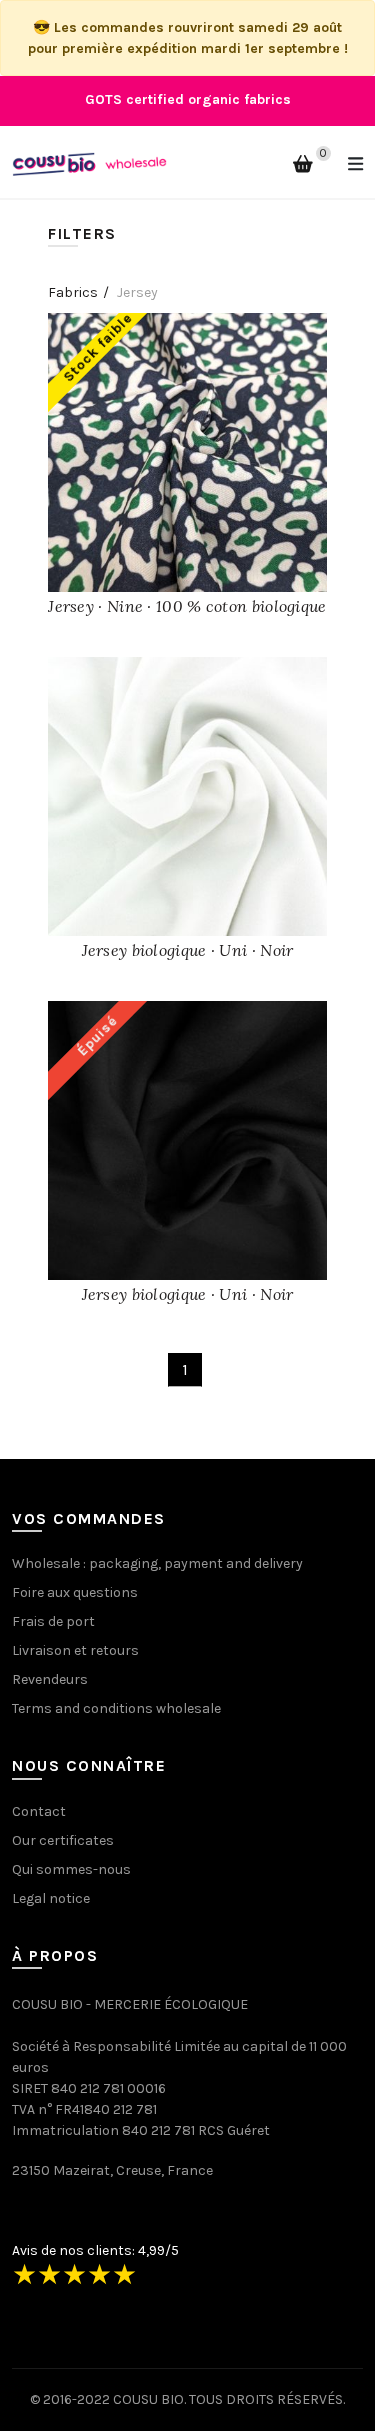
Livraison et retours (75, 1650)
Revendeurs (50, 1679)
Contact (39, 1811)
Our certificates (63, 1840)
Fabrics (73, 292)
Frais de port (53, 1621)
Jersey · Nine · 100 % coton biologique (187, 606)
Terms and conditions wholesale (116, 1708)
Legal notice (51, 1898)
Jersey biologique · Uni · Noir (188, 950)
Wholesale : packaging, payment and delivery (157, 1563)
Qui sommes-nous (71, 1869)
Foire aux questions (75, 1592)
